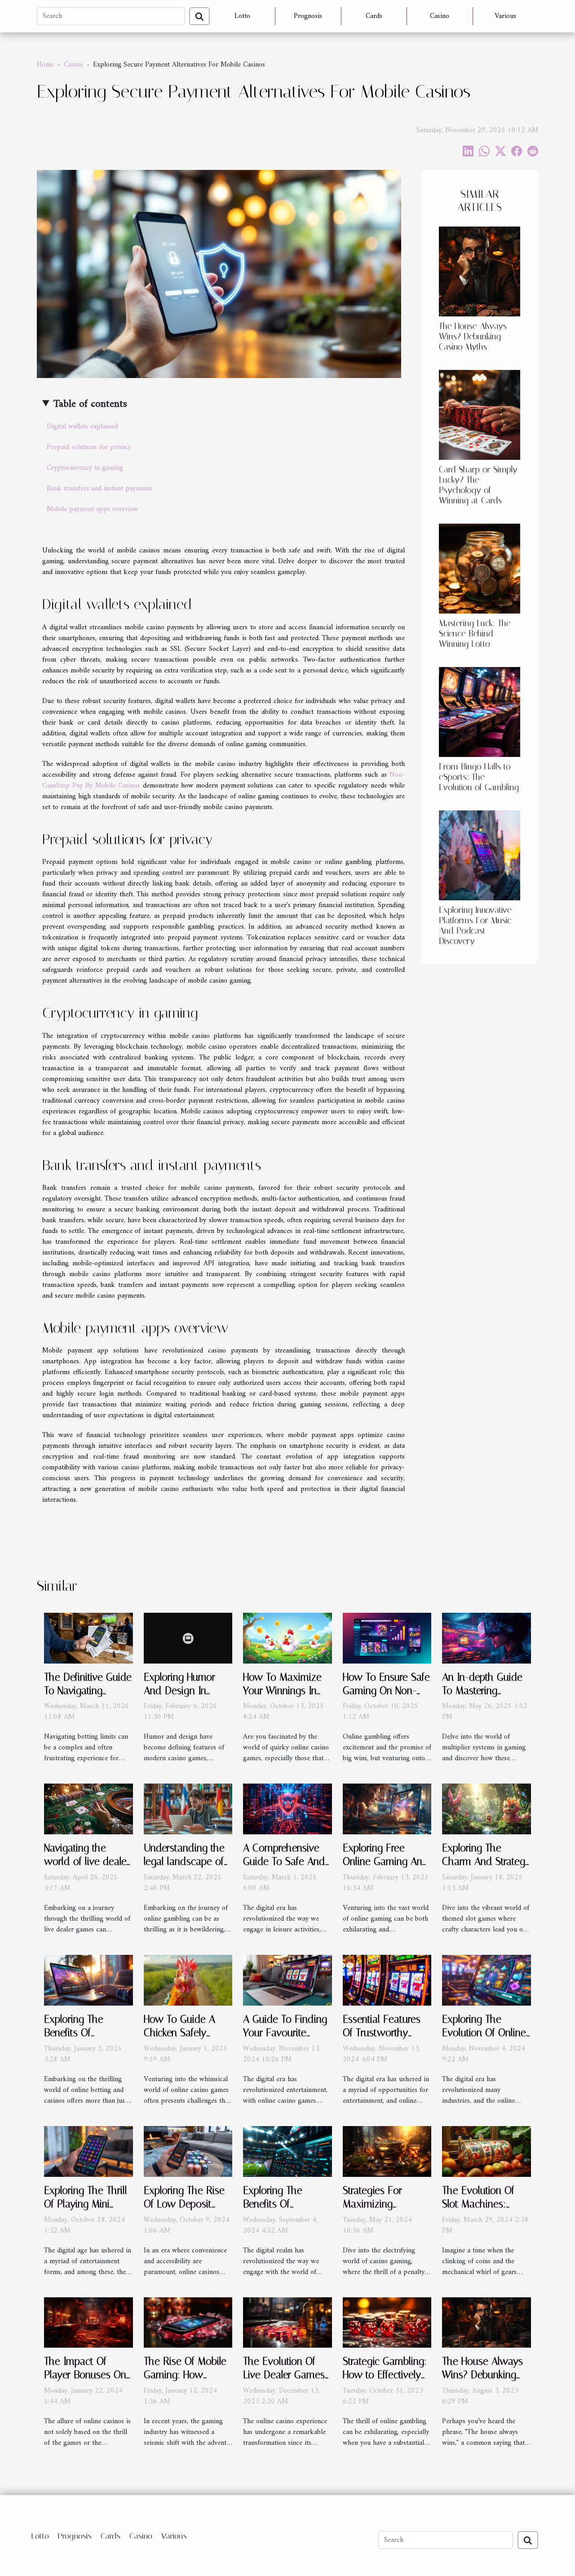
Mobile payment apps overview (92, 509)
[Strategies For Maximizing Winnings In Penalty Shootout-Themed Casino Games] (387, 2151)
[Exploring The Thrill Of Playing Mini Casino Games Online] (88, 2151)
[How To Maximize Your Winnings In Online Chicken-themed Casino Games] (287, 1638)
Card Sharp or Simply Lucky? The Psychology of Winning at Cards (478, 485)
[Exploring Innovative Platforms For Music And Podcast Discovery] (480, 855)
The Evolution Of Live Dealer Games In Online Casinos (284, 2375)
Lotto (242, 16)
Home (45, 65)
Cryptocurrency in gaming (85, 468)
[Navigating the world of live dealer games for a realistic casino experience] (88, 1809)
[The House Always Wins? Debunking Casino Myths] (480, 271)
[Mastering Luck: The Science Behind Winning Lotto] (480, 568)
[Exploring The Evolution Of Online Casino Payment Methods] (487, 1980)
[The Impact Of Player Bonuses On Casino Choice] (88, 2322)
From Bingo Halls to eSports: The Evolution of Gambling (479, 777)
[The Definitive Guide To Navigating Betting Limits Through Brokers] (88, 1638)
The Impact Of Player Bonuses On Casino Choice (85, 2375)
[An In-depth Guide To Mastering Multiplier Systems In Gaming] (487, 1638)
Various (505, 16)
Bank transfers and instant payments (100, 489)
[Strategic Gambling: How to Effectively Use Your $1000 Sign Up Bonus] (387, 2322)
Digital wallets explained (82, 427)
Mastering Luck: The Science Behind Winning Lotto (475, 634)
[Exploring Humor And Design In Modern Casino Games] (188, 1638)
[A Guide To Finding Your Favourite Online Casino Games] (287, 1980)
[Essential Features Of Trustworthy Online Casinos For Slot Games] (387, 1980)
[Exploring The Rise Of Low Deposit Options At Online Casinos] (188, 2151)
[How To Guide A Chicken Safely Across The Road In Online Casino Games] (188, 1980)
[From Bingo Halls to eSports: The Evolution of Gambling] (480, 712)
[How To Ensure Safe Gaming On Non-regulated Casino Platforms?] (387, 1638)
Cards (374, 16)
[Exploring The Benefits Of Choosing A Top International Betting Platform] (287, 2151)
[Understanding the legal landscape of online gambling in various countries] (188, 1809)
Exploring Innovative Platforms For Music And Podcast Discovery (475, 925)
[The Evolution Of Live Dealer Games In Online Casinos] (287, 2322)
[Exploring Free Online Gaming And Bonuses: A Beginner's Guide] (387, 1809)
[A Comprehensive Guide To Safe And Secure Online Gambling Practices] (287, 1809)
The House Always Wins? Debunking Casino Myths (473, 336)
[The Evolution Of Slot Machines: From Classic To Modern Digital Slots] (487, 2151)
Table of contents (90, 404)
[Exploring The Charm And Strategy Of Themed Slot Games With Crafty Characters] (487, 1809)
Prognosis (308, 16)
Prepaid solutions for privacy (89, 447)
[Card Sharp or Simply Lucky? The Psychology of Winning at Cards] (480, 414)
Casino (440, 16)
